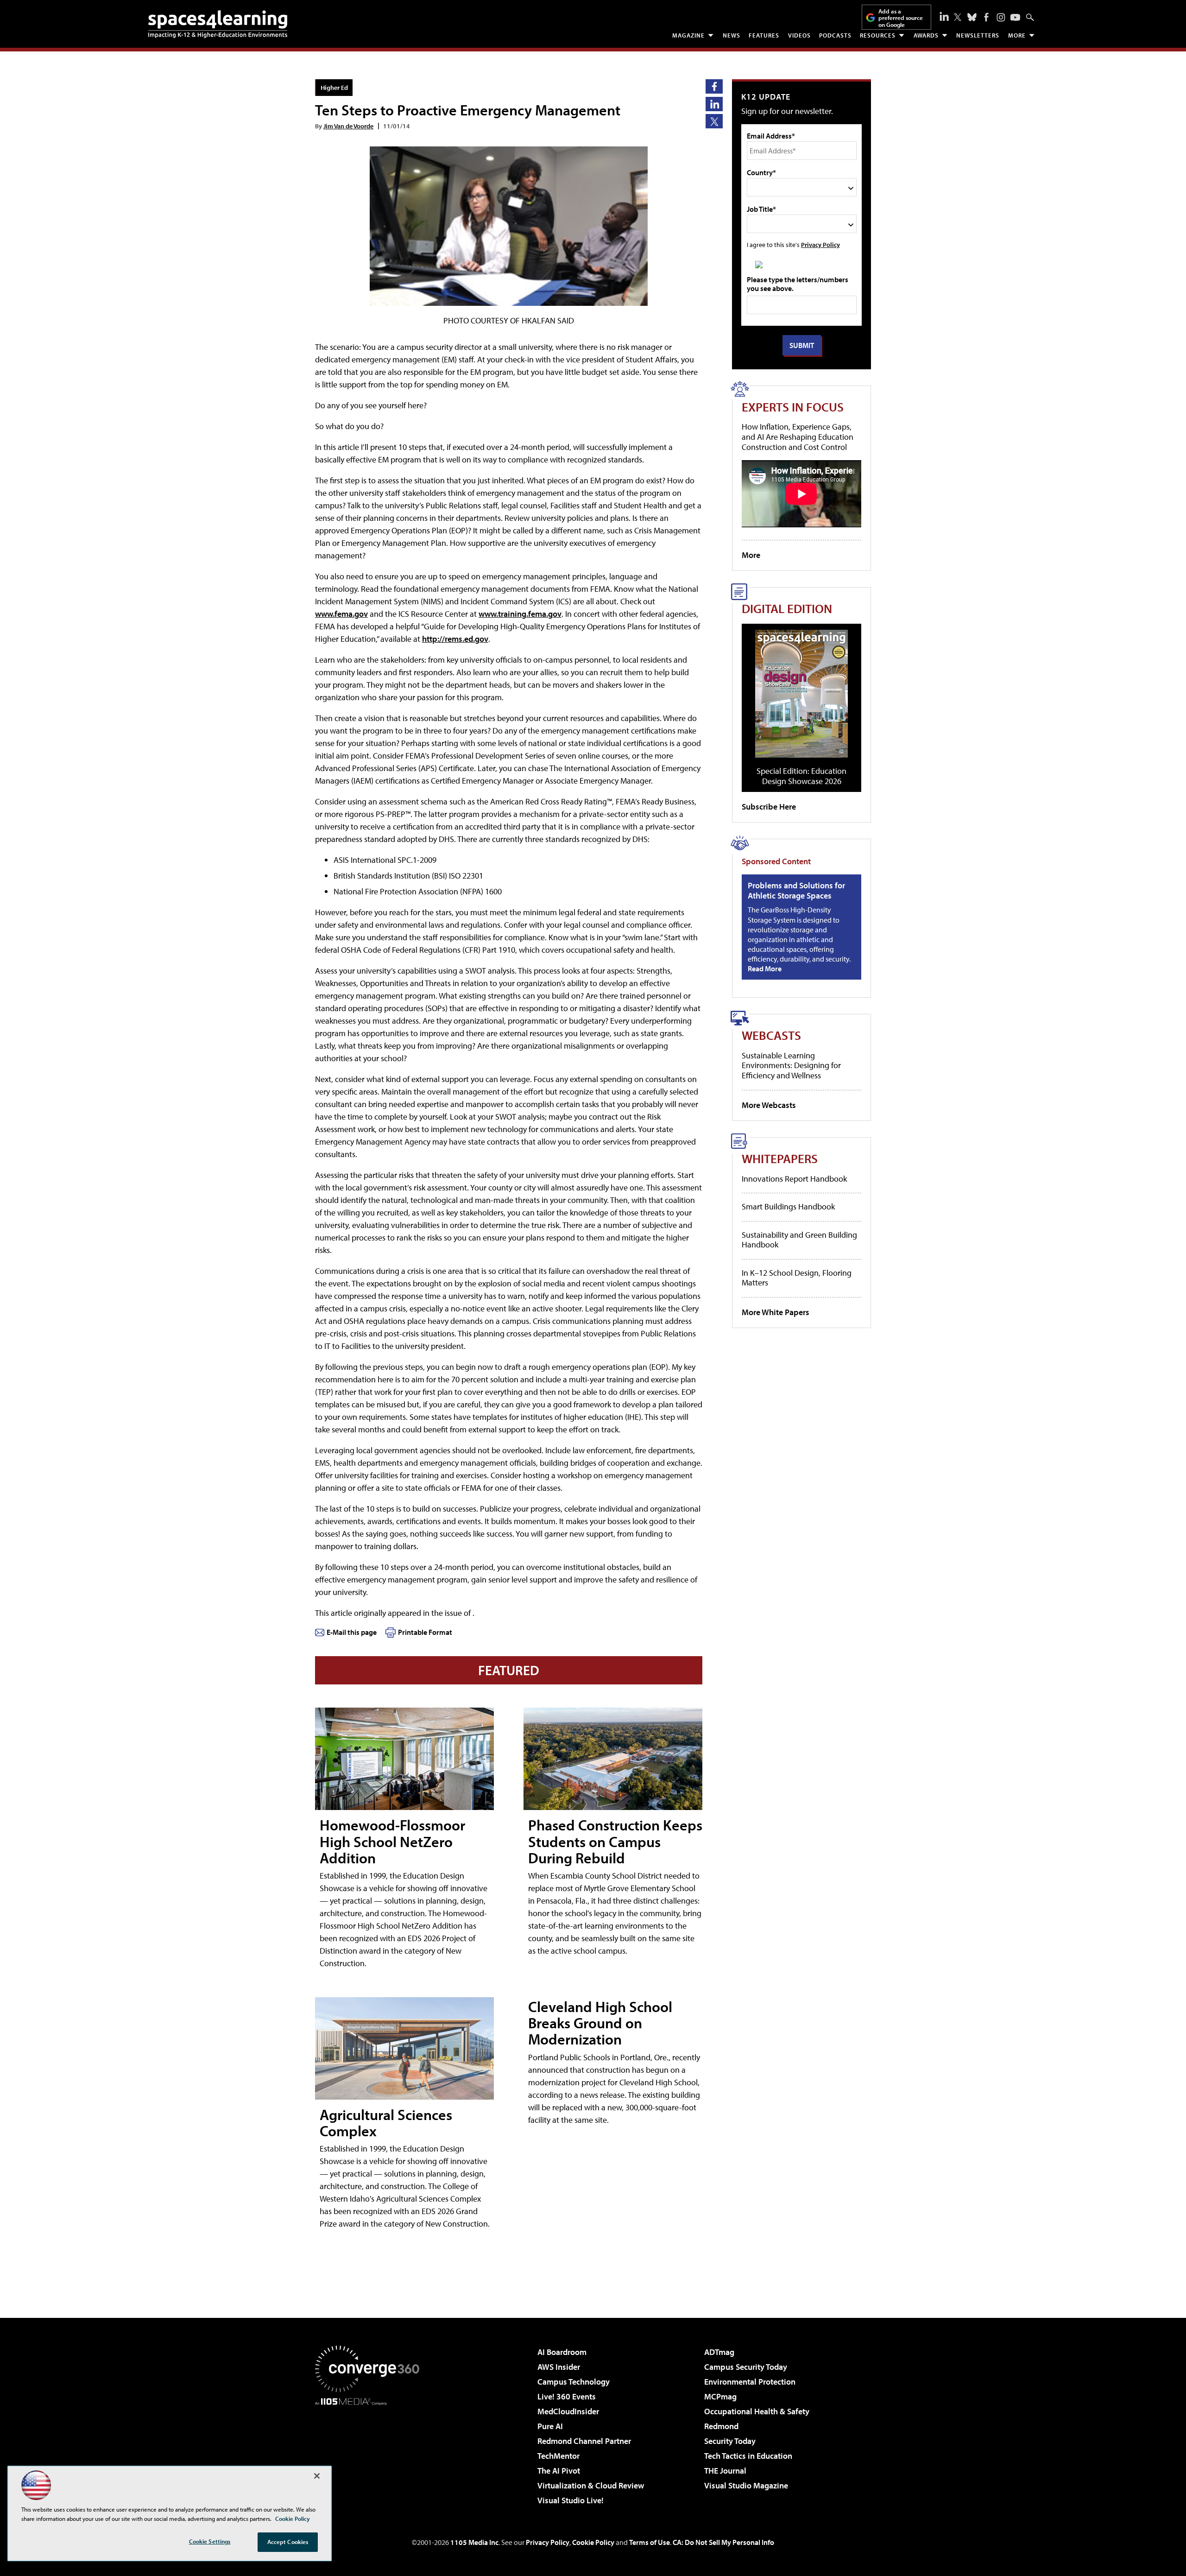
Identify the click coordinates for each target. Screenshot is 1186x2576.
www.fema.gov (341, 614)
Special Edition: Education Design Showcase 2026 (801, 776)
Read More (765, 968)
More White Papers (776, 1312)
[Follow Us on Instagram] (1001, 17)
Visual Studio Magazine (746, 2485)
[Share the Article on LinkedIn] (714, 104)
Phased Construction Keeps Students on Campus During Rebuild (615, 1841)
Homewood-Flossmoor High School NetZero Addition (392, 1841)
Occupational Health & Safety (757, 2411)
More (1017, 35)
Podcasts (835, 35)
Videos (799, 35)
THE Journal (725, 2471)
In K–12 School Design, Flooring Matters (797, 1278)
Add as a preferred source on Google (901, 18)
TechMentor (558, 2456)
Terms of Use (650, 2542)
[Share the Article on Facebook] (714, 86)
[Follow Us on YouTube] (1015, 17)
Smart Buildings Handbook (788, 1206)
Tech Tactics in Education (748, 2456)
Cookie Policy (593, 2542)
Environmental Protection (750, 2382)
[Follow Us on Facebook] (986, 17)
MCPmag (720, 2396)
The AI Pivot (559, 2471)
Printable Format (425, 1632)
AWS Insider (559, 2367)
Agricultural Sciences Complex (386, 2123)
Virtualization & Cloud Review (591, 2485)
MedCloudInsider (568, 2411)
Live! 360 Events (567, 2396)
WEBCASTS (771, 1035)
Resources (878, 35)
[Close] (317, 2476)
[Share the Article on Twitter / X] (714, 121)
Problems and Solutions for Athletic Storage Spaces (796, 890)
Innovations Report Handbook (794, 1179)
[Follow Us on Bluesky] (972, 17)
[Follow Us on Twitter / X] (958, 17)
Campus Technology (574, 2382)
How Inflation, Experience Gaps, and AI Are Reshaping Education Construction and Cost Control (798, 437)
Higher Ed (334, 87)
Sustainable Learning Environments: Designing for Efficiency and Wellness (791, 1065)
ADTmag (719, 2352)
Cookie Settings (210, 2541)
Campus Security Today (746, 2367)
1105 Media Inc (474, 2542)
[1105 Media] (371, 2453)
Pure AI (550, 2426)
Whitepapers (780, 1158)
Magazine (688, 35)
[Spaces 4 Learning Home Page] (218, 24)
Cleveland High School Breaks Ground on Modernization (600, 2023)
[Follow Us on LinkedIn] (944, 16)
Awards (926, 35)
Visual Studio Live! (571, 2500)
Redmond (721, 2426)
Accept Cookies (288, 2542)
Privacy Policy (820, 244)
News (732, 35)
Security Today (730, 2441)
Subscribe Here (769, 807)
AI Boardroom (562, 2352)
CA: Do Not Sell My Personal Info (723, 2542)
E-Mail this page (352, 1632)
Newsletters (978, 35)
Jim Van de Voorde (348, 126)
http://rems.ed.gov (455, 639)
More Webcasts (769, 1105)
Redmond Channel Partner (584, 2441)
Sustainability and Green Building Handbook (799, 1240)
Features (764, 35)
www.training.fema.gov (520, 614)
